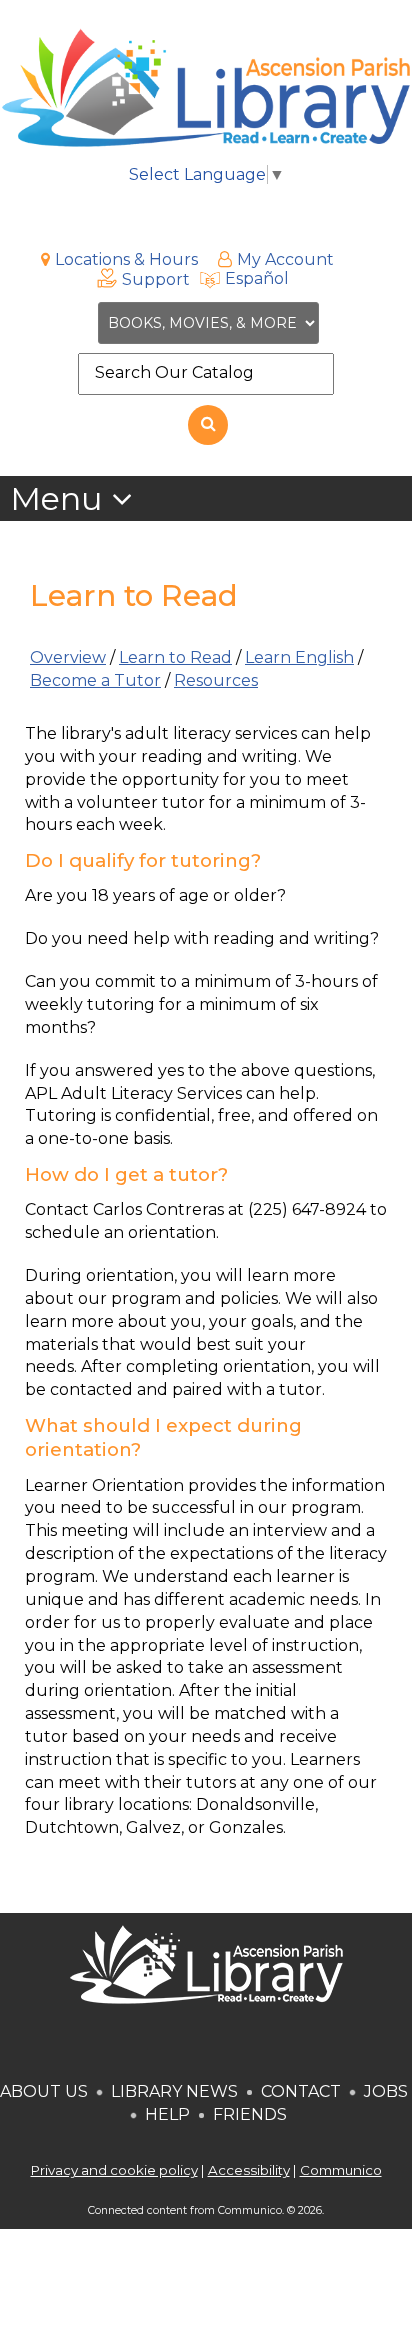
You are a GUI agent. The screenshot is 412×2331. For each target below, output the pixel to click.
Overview (68, 657)
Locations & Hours (126, 259)
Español (257, 278)
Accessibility (249, 2170)
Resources (216, 680)
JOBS (384, 2091)
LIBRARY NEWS (174, 2091)
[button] (71, 499)
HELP (167, 2114)
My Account (285, 259)
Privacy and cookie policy (114, 2170)
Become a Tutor (95, 680)
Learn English (299, 657)
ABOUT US (44, 2091)
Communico (341, 2170)
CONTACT (301, 2091)
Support (156, 279)
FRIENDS (250, 2114)
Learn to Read (175, 657)
